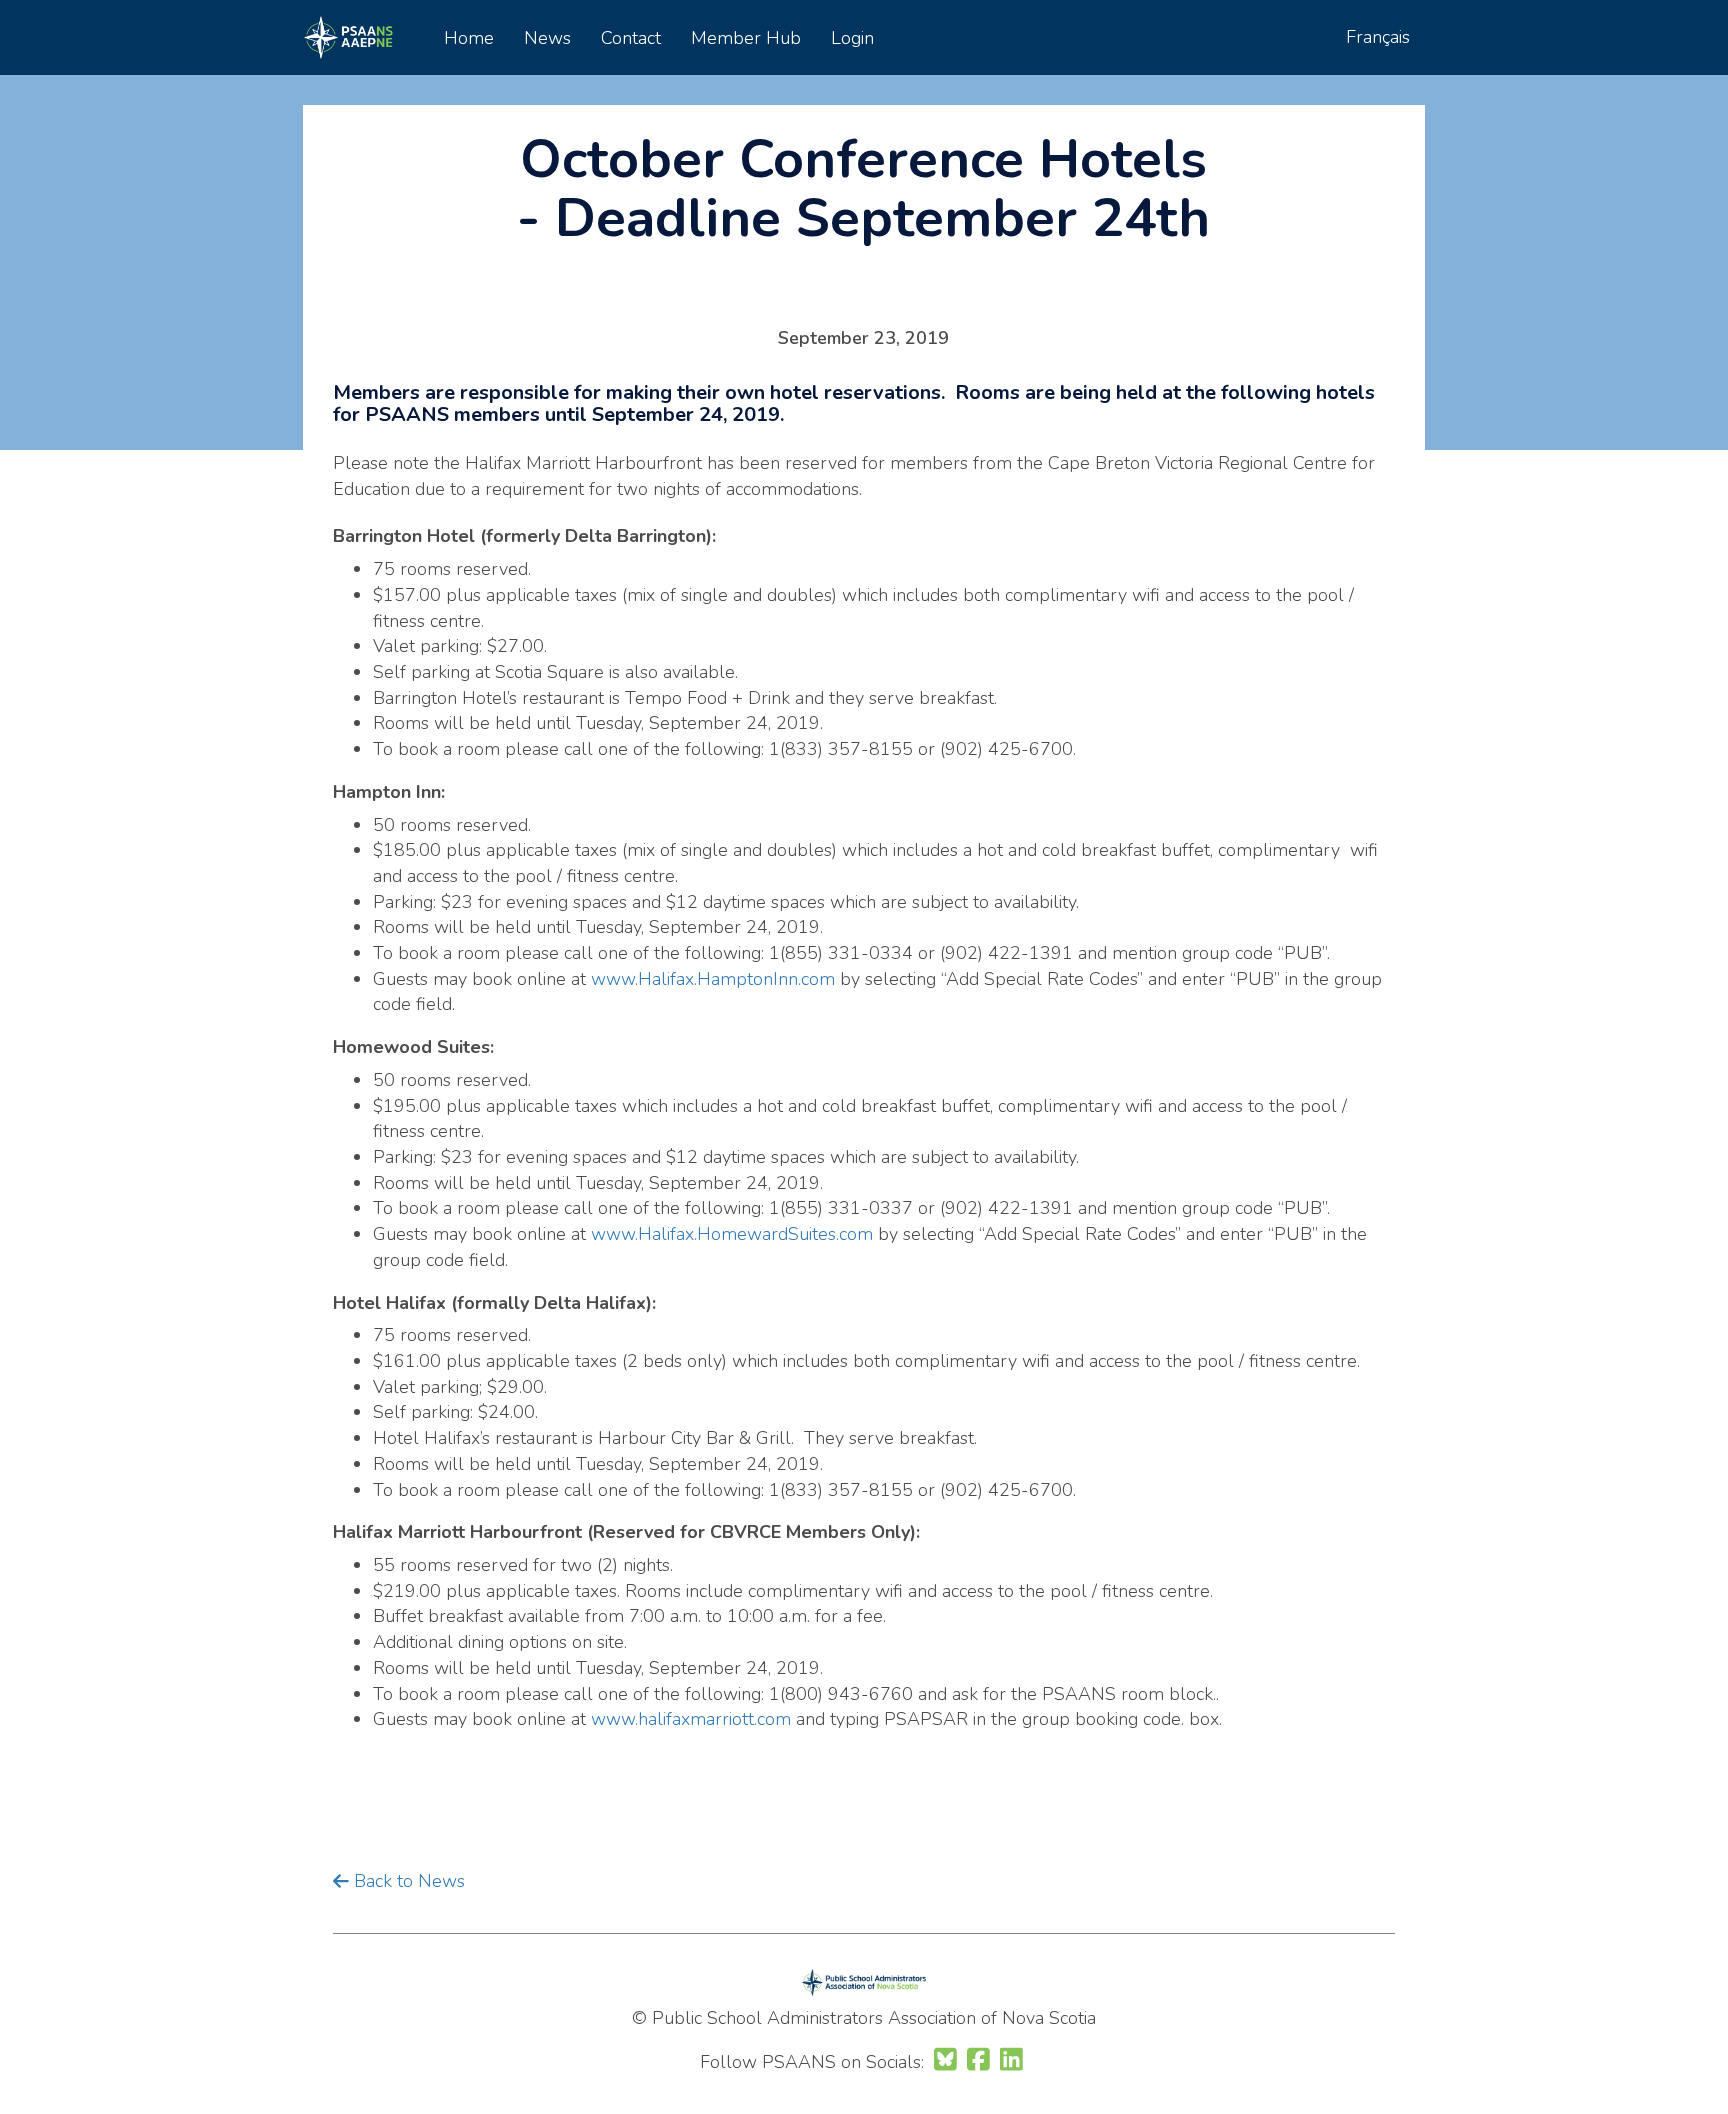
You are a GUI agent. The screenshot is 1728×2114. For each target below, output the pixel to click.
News (547, 38)
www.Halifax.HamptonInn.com (713, 979)
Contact (631, 38)
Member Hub (746, 38)
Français (1378, 37)
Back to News (407, 1881)
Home (469, 38)
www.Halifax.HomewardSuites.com (732, 1234)
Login (852, 38)
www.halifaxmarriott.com (691, 1719)
